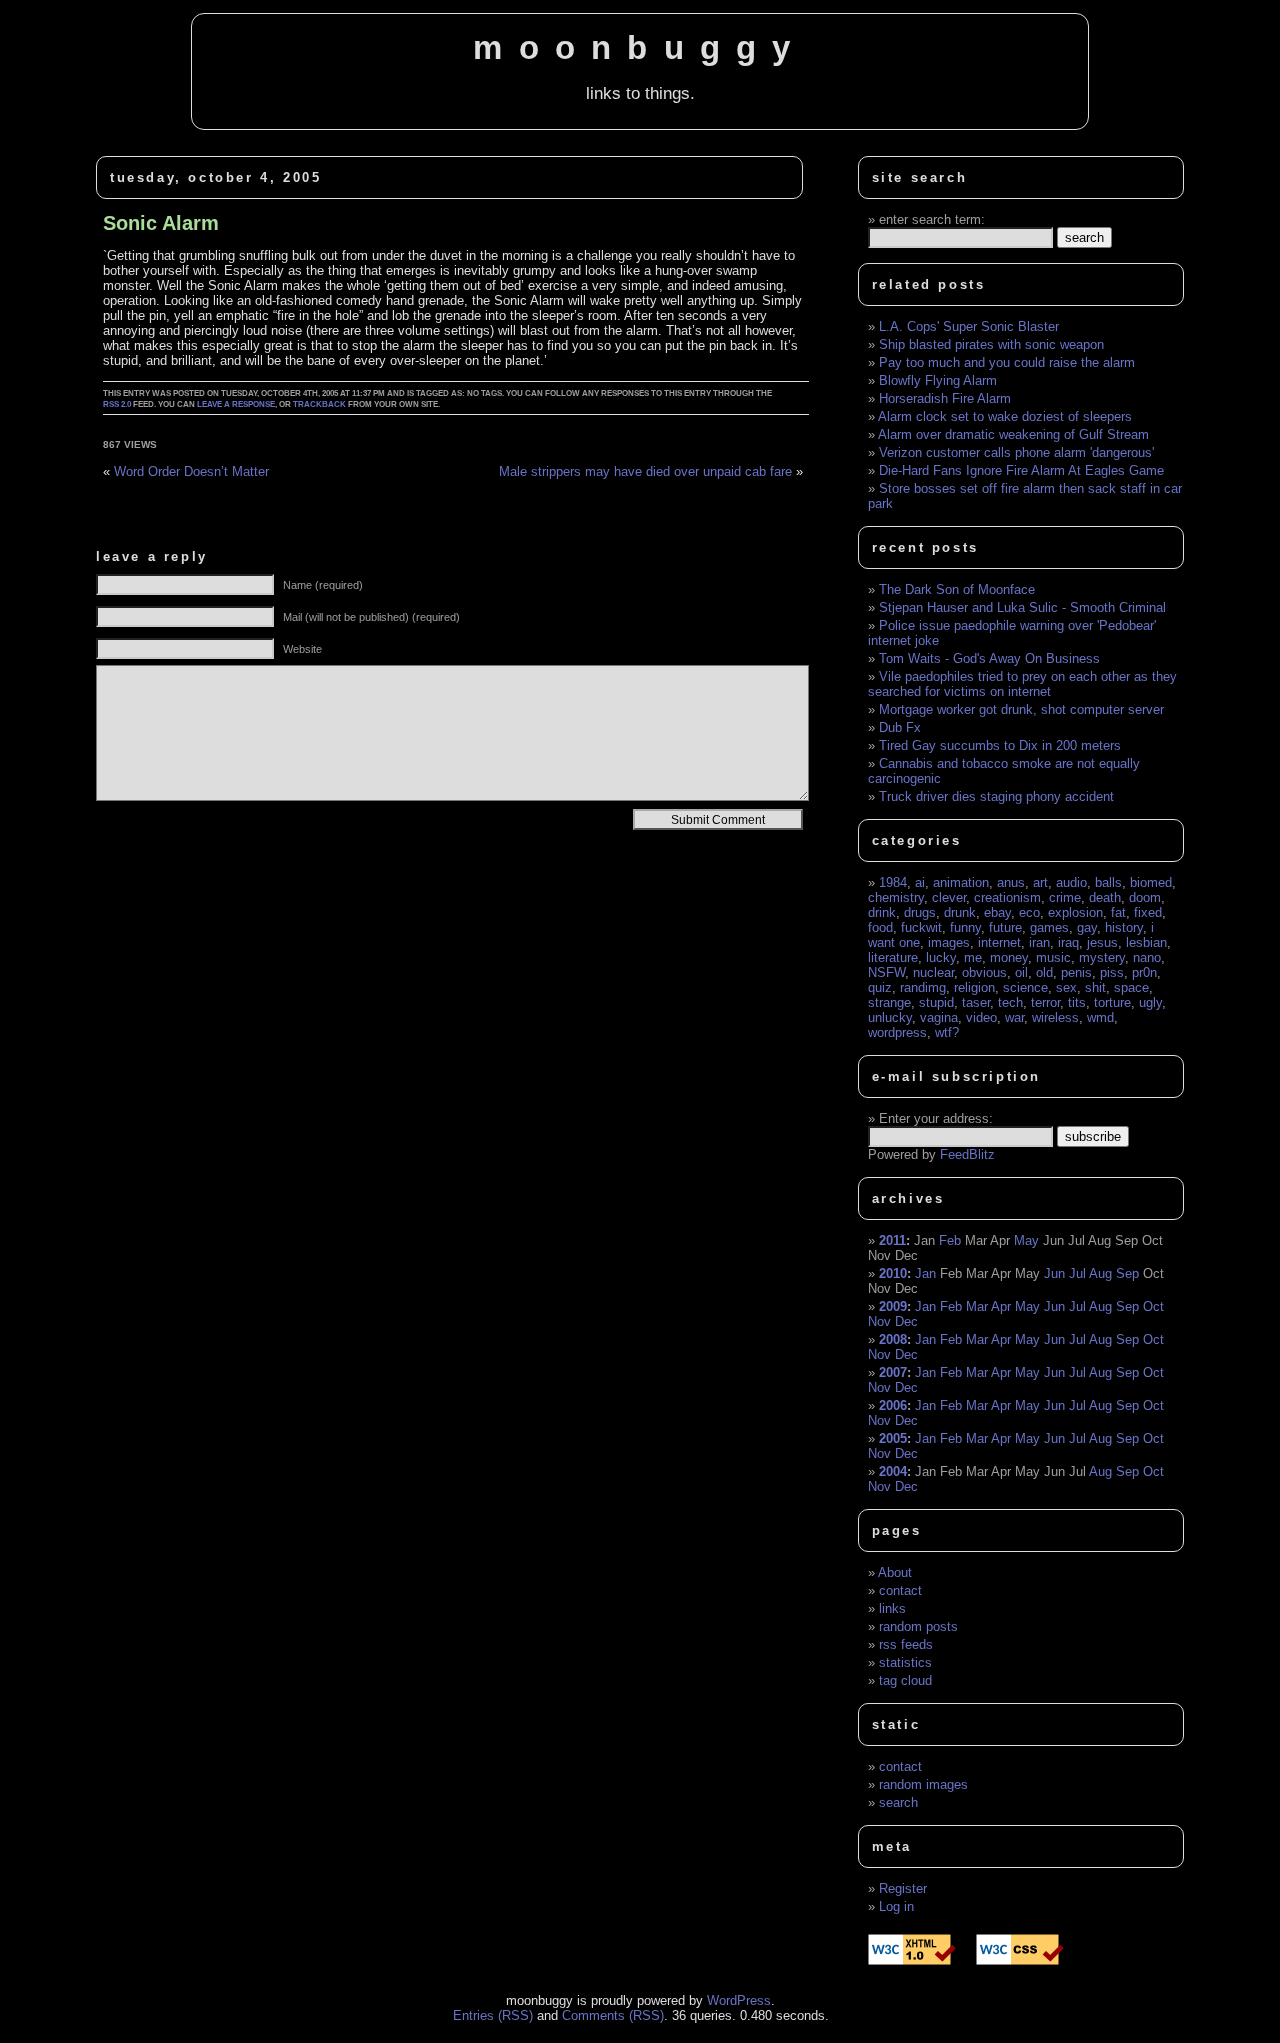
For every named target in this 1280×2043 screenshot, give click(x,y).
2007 (893, 1372)
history (1124, 927)
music (1053, 957)
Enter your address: (936, 1118)
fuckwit (921, 927)
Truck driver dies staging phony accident (996, 796)
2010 (893, 1273)
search (898, 1802)
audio (1071, 882)
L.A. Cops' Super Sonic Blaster (969, 326)
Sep (1127, 1273)
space (1131, 987)
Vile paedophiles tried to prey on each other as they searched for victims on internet (1022, 684)
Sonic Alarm (161, 223)
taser (976, 1002)
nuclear (933, 972)
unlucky (890, 1017)
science (1025, 987)
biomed (1151, 882)
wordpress (897, 1032)
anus (1011, 882)
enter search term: (932, 219)
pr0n (1144, 972)
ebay (997, 912)
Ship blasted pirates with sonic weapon (991, 344)
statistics (905, 1662)
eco (1029, 912)
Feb (950, 1240)
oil (1021, 972)
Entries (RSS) (493, 2015)
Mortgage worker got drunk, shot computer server (1021, 709)
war (1014, 1017)
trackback (319, 404)
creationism (1007, 897)
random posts (918, 1626)
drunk (960, 912)
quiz (880, 987)
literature (893, 957)
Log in (896, 1906)
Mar (977, 1306)
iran (1039, 942)
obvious (984, 972)
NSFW (886, 972)
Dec (906, 1321)
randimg (923, 987)
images (949, 942)
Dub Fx (900, 727)
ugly (1150, 1002)
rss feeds (906, 1644)
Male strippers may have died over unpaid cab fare (645, 471)
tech (1010, 1002)
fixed (1148, 912)
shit (1095, 987)
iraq (1068, 942)
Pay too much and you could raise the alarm (1007, 362)
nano (1147, 957)
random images (923, 1784)
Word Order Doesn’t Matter (191, 471)
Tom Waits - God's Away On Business (989, 658)
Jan (925, 1273)
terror (1045, 1002)
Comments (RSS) (613, 2015)
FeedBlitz (967, 1154)
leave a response (236, 404)
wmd (1100, 1017)
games (1049, 927)
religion (974, 987)
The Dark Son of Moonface (957, 589)
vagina (939, 1017)
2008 (893, 1339)
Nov (879, 1321)
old (1044, 972)
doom (1145, 897)
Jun (1054, 1273)
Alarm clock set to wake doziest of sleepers (1005, 416)
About (895, 1572)
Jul (1077, 1273)
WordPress (739, 2000)
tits (1077, 1002)
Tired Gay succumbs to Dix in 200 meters (1000, 745)
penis (1076, 972)
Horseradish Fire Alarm (945, 398)
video (981, 1017)
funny (965, 927)
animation (961, 882)
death (1105, 897)
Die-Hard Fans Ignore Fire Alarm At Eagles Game (1021, 470)
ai (920, 882)
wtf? (947, 1032)
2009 (893, 1306)
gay (1087, 927)
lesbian (1146, 942)
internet (999, 942)
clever (949, 897)
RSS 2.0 (117, 404)
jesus (1102, 942)
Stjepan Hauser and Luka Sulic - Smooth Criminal (1022, 607)
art (1040, 882)
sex (1066, 987)
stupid (936, 1002)
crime (1065, 897)
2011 (892, 1240)
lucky (941, 957)
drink (882, 912)
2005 (893, 1438)
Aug (1100, 1273)
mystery (1102, 957)
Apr (1001, 1306)
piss (1112, 972)
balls (1108, 882)
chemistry (896, 897)
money (1009, 957)
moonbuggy (639, 48)
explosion (1075, 912)
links (892, 1608)
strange (889, 1002)
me (973, 957)
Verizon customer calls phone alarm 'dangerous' (1016, 452)
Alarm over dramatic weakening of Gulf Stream (1013, 434)
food (880, 927)
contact (900, 1590)
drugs (920, 912)
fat (1118, 912)
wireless (1055, 1017)
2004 (893, 1471)
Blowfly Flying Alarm (938, 380)
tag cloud (905, 1680)
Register (903, 1888)
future (1005, 927)
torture (1112, 1002)
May (1026, 1240)
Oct (1153, 1306)
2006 (893, 1405)
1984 (893, 882)
